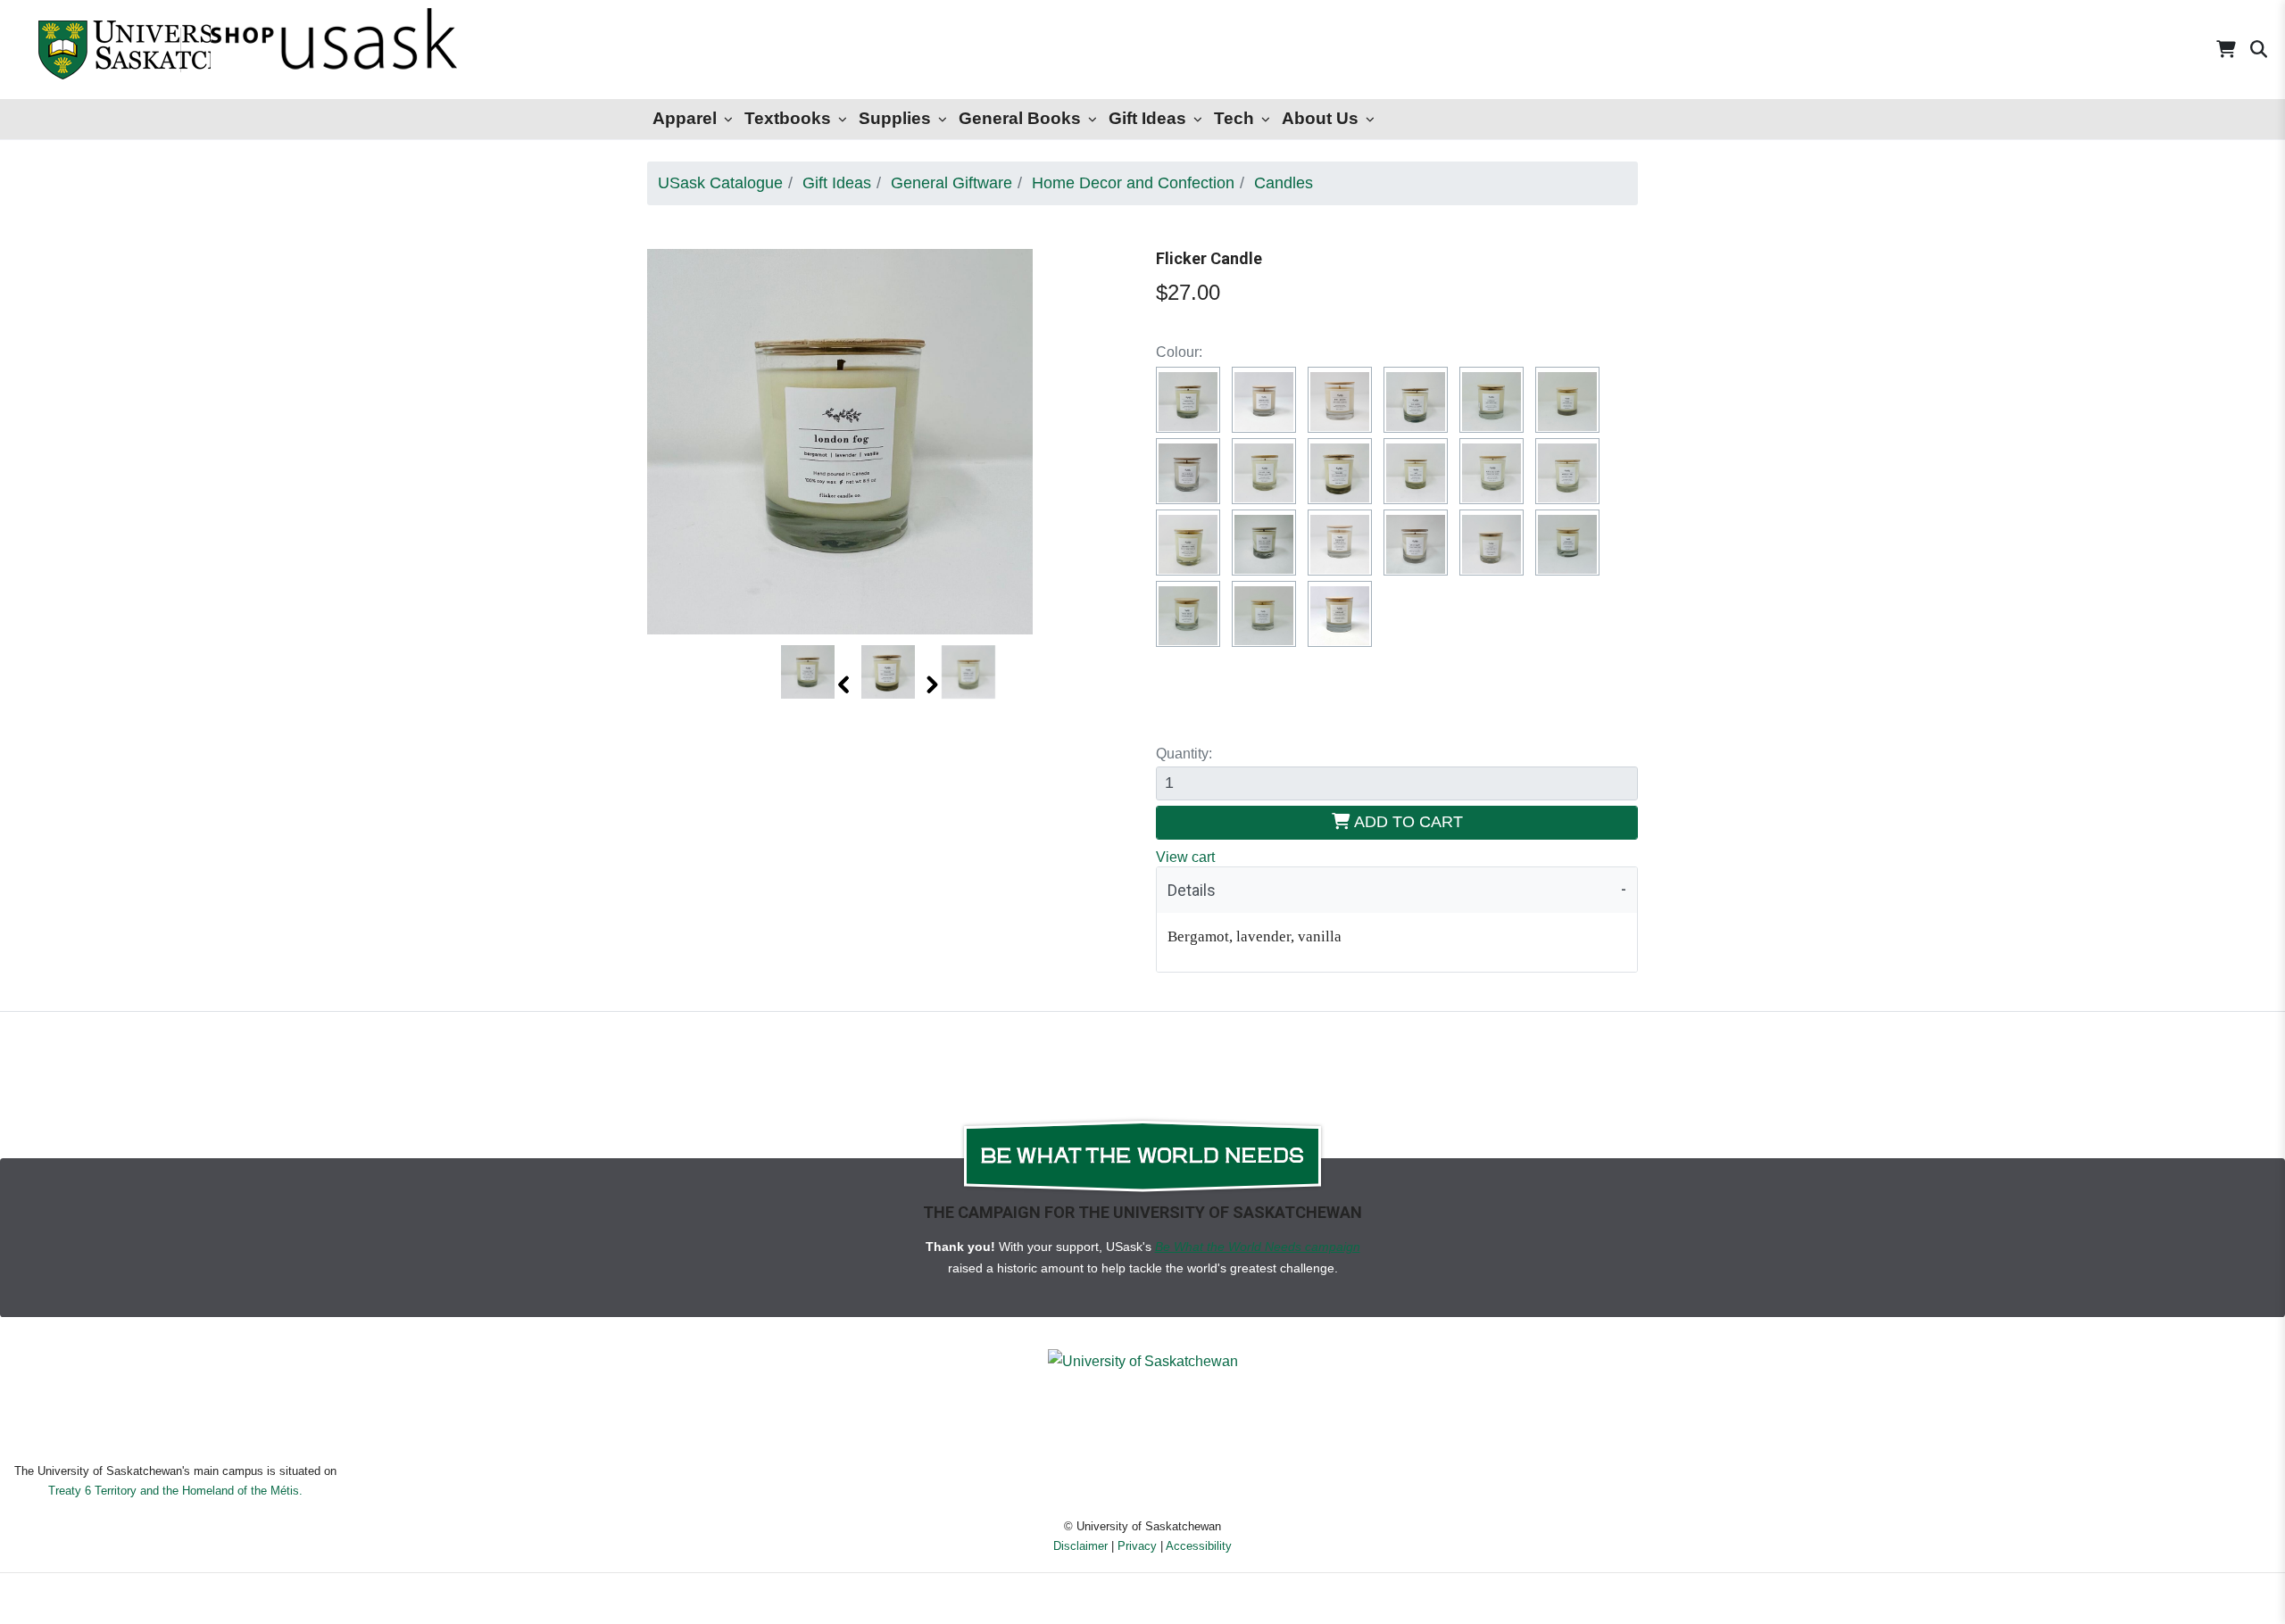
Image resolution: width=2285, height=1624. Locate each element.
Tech (1234, 118)
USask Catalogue (720, 183)
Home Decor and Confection (1133, 183)
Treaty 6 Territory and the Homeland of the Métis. (175, 1491)
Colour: (1179, 352)
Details (1192, 890)
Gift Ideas (1147, 118)
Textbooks (788, 118)
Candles (1284, 183)
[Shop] (286, 50)
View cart (1185, 857)
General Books (1020, 118)
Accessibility (1199, 1546)
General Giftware (951, 183)
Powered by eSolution (1143, 1601)
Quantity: (1184, 754)
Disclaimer (1080, 1546)
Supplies (895, 118)
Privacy (1137, 1546)
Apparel (685, 118)
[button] (845, 684)
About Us (1320, 118)
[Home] (89, 50)
